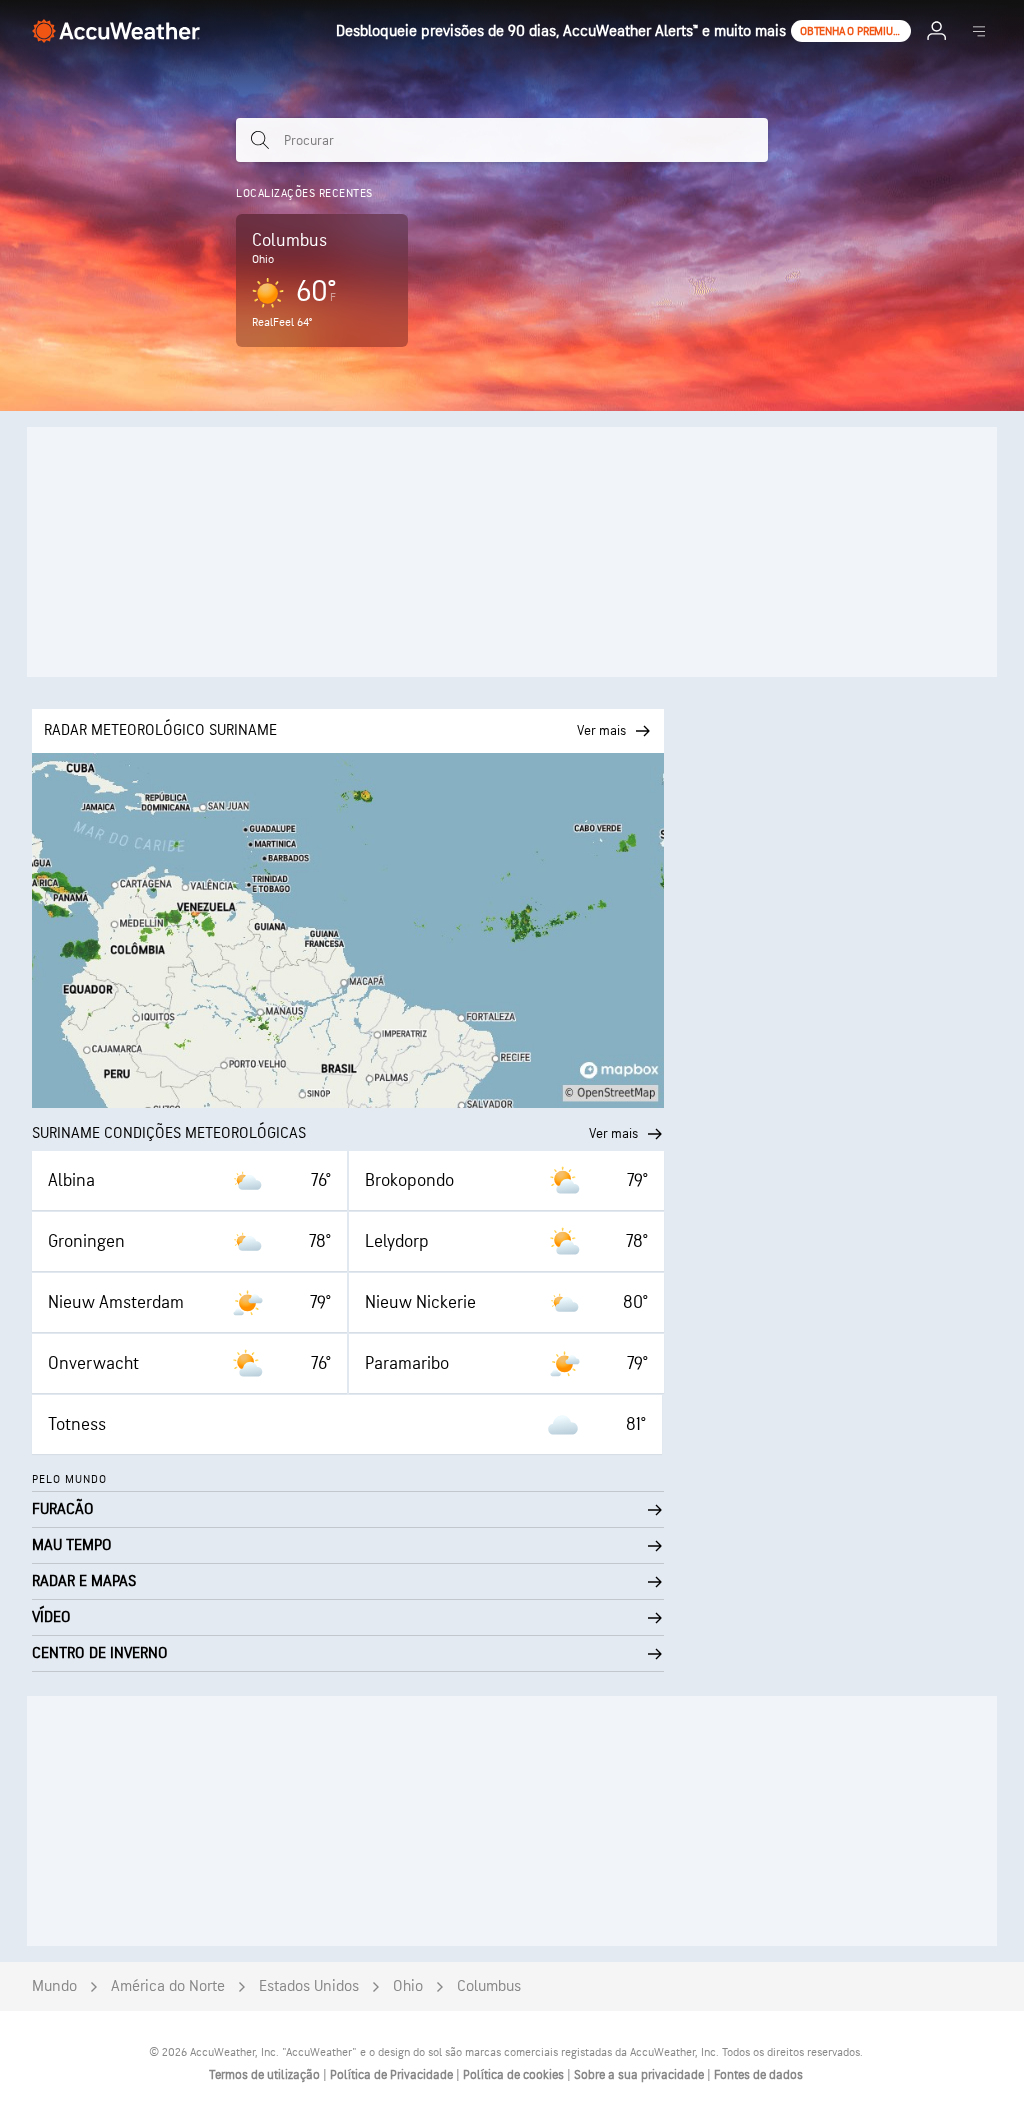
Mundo (54, 1986)
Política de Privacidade (393, 2075)
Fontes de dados (758, 2075)
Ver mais (613, 1133)
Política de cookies (515, 2075)
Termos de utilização (266, 2075)
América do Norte (168, 1986)
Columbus (489, 1986)
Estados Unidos (309, 1986)
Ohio (408, 1986)
